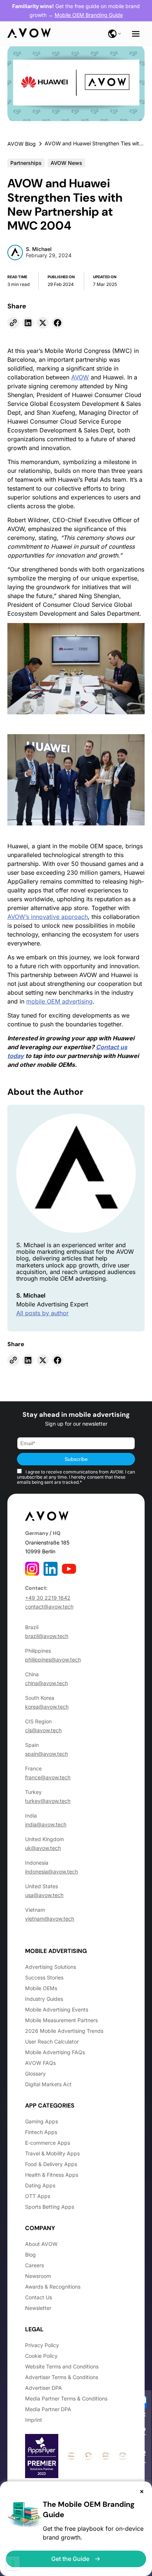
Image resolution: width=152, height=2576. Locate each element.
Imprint (34, 2420)
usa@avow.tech (44, 1895)
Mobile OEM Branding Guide (89, 15)
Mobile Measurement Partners (61, 2020)
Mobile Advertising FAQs (55, 2052)
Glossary (35, 2073)
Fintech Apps (41, 2132)
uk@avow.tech (43, 1848)
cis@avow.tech (43, 1730)
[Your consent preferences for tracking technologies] (13, 2563)
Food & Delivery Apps (51, 2164)
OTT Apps (38, 2196)
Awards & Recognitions (53, 2287)
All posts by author (42, 1313)
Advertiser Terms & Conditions (62, 2377)
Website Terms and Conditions (62, 2366)
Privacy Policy (42, 2345)
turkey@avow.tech (48, 1801)
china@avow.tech (46, 1683)
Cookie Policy (41, 2356)
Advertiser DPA (44, 2388)
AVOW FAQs (40, 2063)
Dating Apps (40, 2185)
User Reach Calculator (52, 2041)
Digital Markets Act (48, 2084)
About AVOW (41, 2244)
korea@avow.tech (47, 1707)
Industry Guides (44, 1999)
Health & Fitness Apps (52, 2175)
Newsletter (38, 2308)
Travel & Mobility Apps (52, 2153)
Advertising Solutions (51, 1967)
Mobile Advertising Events (57, 2009)
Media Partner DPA (48, 2409)
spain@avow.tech (46, 1754)
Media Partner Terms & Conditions (66, 2398)
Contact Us (39, 2297)
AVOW (80, 377)
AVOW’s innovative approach (48, 917)
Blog (30, 2255)
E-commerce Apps (48, 2143)
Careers (34, 2265)
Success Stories (44, 1977)
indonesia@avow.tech (51, 1871)
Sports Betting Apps (50, 2207)
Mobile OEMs (41, 1988)
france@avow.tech (48, 1777)
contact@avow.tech (49, 1607)
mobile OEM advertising (59, 1001)
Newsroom (38, 2276)
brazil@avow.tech (47, 1636)
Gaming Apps (42, 2121)
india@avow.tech (46, 1824)
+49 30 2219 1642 (48, 1598)
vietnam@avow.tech (50, 1919)
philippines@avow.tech (53, 1659)
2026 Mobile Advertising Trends (64, 2031)
